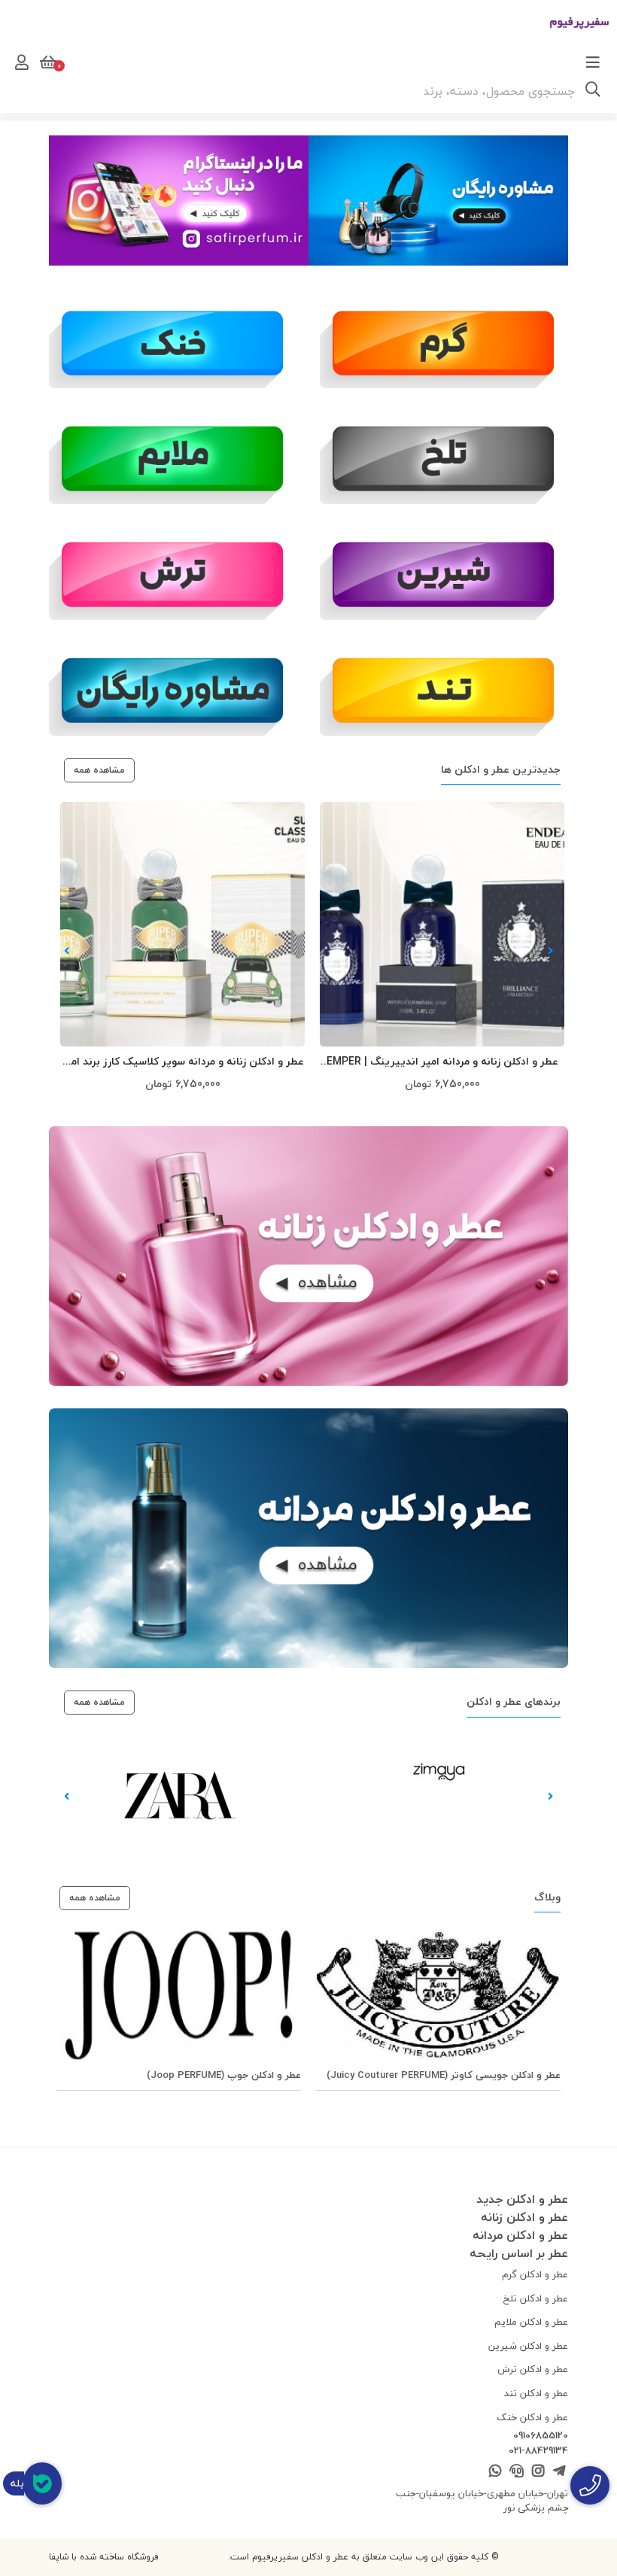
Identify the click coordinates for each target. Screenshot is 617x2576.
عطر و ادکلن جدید (522, 2199)
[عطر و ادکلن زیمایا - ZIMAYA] (439, 1769)
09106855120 (541, 2436)
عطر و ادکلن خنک (532, 2417)
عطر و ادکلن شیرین (528, 2346)
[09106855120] (590, 2485)
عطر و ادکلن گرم (535, 2274)
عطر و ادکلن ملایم (531, 2322)
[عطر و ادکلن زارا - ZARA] (179, 1792)
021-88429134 (538, 2451)
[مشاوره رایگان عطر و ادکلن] (173, 689)
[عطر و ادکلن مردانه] (308, 1538)
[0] (47, 62)
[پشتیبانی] (517, 2472)
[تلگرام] (559, 2472)
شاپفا (59, 2557)
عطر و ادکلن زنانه (524, 2217)
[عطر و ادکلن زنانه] (308, 1256)
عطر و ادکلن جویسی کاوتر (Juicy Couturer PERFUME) (444, 2075)
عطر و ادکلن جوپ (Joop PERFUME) (224, 2075)
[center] (593, 91)
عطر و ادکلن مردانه (520, 2235)
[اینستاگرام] (179, 199)
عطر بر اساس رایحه (519, 2253)
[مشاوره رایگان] (438, 199)
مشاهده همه (99, 770)
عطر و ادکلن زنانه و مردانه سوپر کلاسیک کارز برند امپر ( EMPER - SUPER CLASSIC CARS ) (183, 1062)
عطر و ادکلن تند (536, 2393)
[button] (550, 951)
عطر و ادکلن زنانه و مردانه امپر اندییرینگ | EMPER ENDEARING (442, 1062)
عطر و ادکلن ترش (533, 2369)
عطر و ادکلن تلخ (536, 2298)
